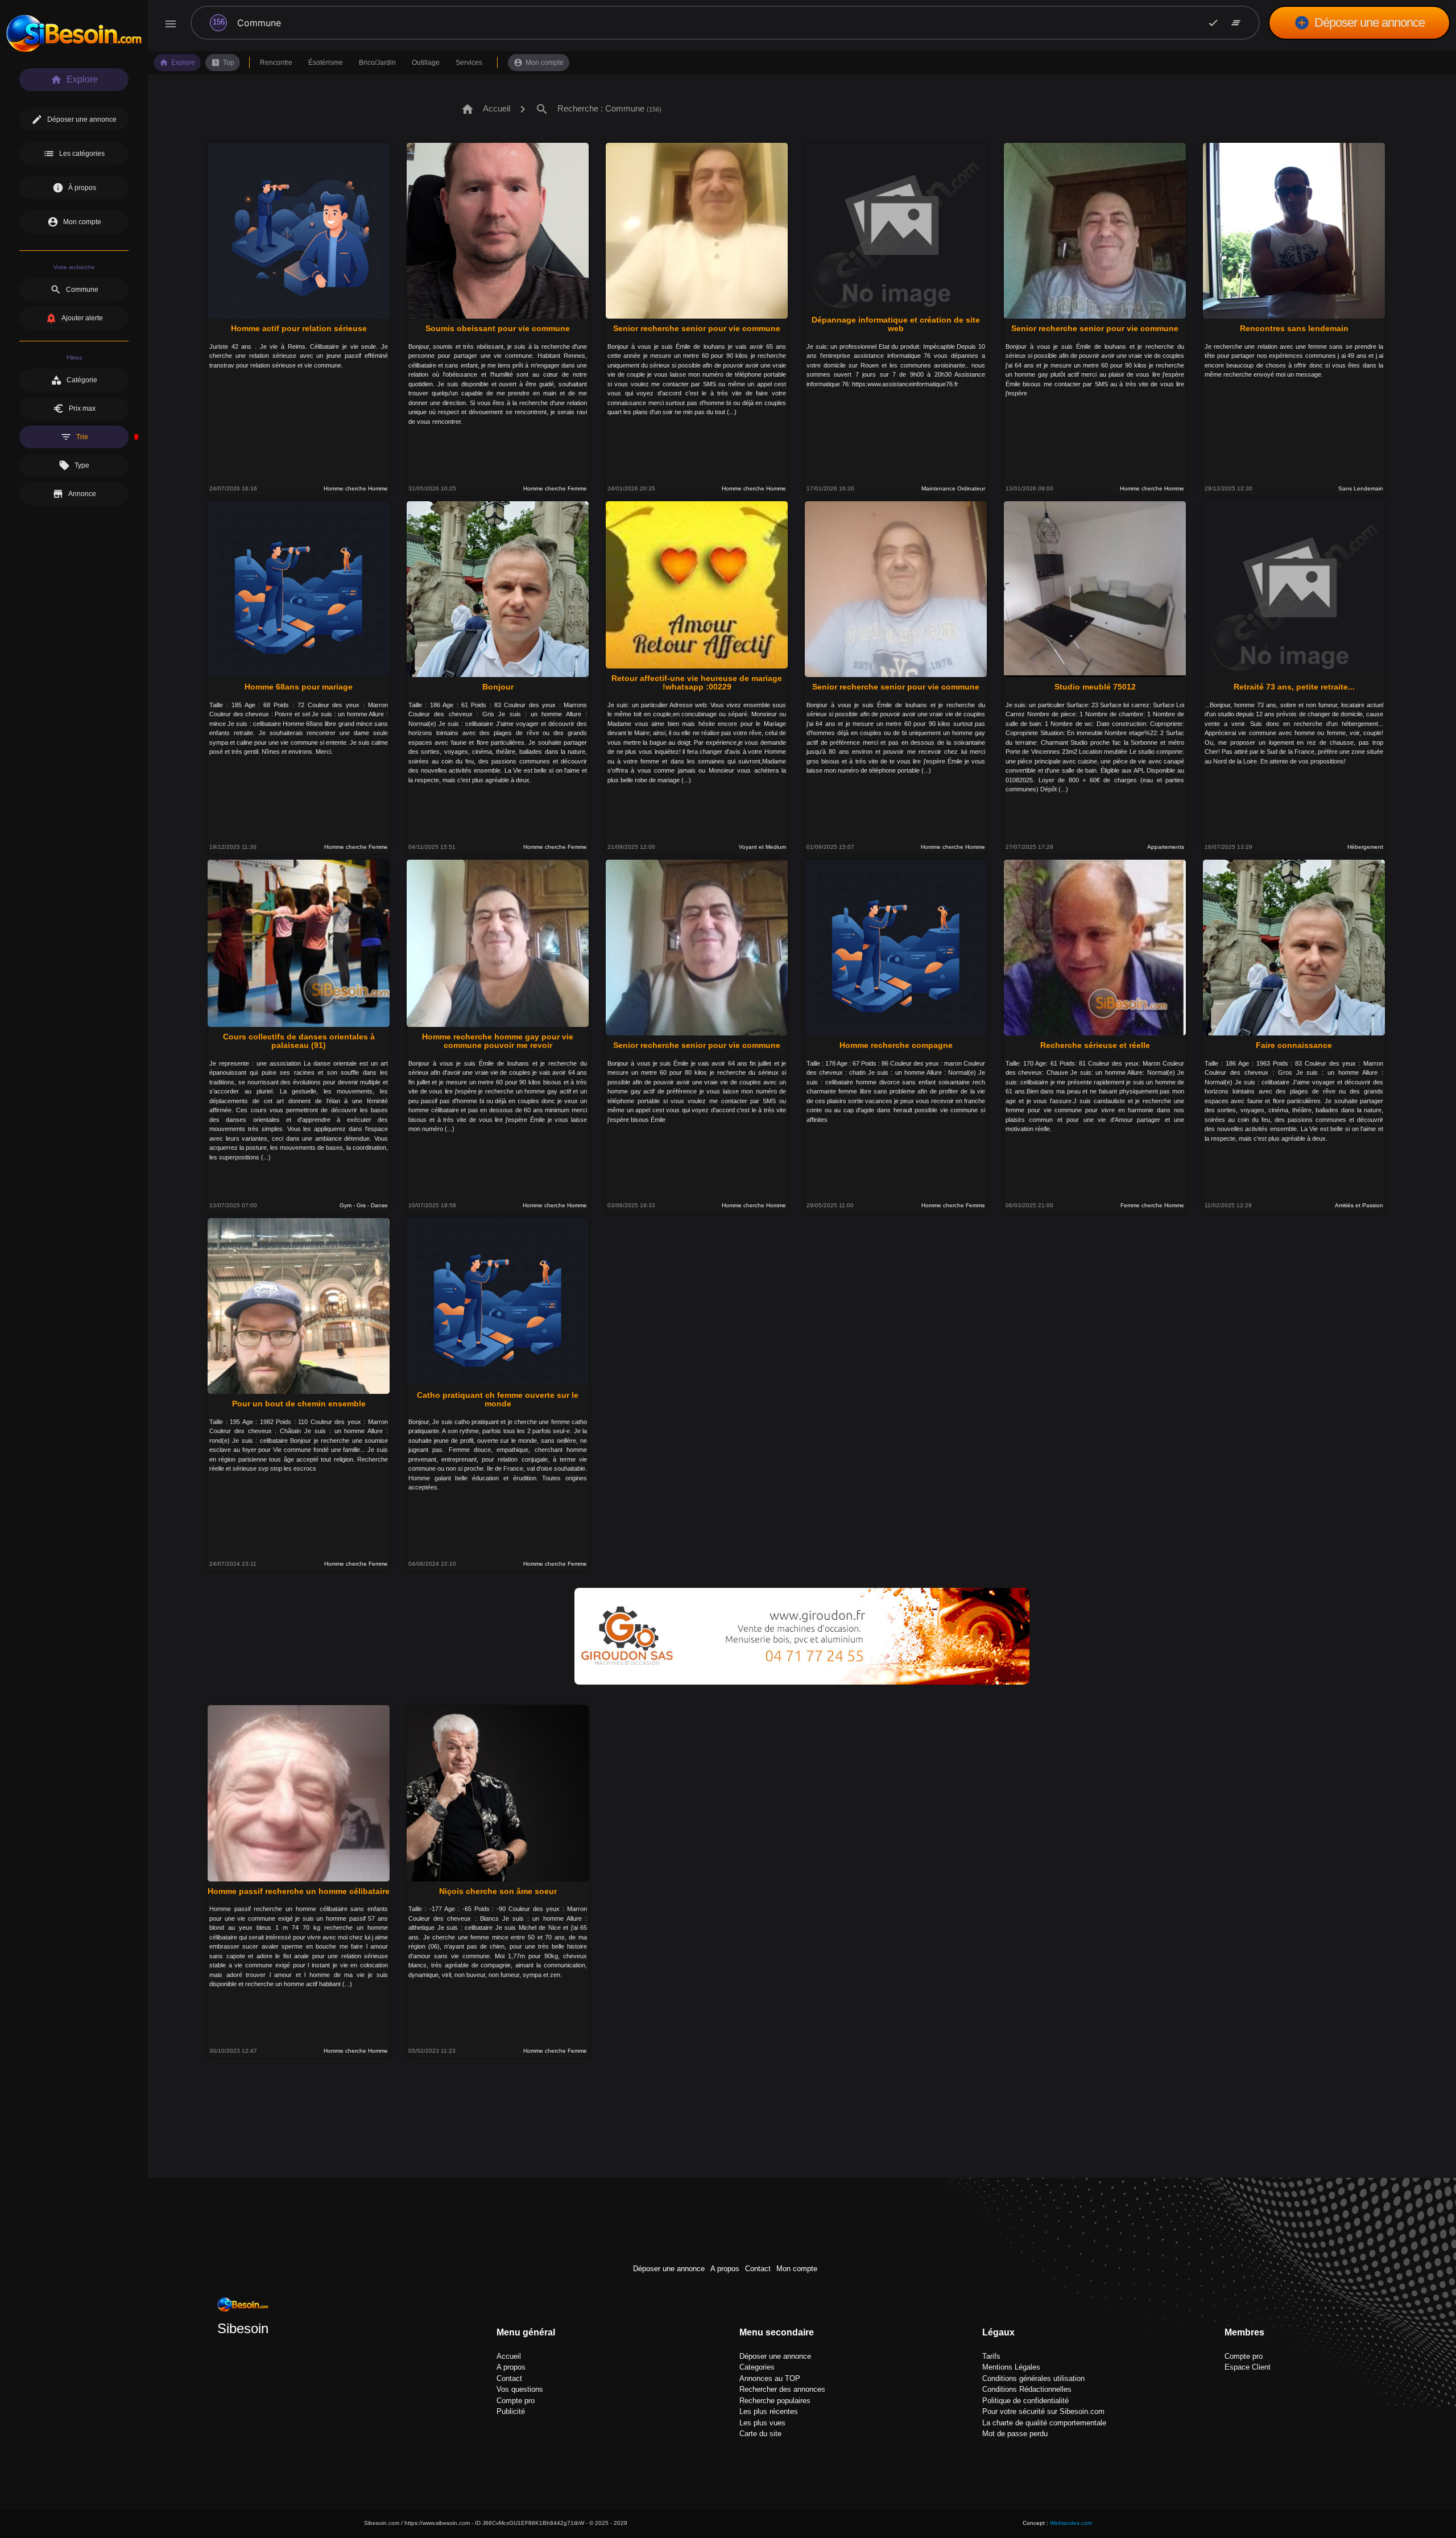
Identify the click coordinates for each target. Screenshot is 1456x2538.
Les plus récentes (769, 2411)
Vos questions (520, 2389)
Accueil (485, 109)
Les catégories (74, 154)
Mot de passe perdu (1015, 2434)
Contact (758, 2269)
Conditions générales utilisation (1033, 2378)
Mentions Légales (1011, 2367)
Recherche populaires (775, 2401)
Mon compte (539, 63)
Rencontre (276, 63)
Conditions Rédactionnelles (1027, 2389)
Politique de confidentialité (1025, 2401)
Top (223, 63)
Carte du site (760, 2434)
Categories (757, 2367)
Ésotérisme (326, 63)
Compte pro (516, 2401)
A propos (725, 2269)
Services (469, 63)
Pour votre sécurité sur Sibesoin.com (1043, 2411)
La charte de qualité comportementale (1044, 2423)
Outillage (426, 63)
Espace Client (1248, 2367)
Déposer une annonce (1359, 23)
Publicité (511, 2411)
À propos (74, 188)
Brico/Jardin (377, 63)
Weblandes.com (1071, 2523)
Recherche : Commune (598, 109)
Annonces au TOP (770, 2378)
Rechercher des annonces (782, 2389)
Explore (177, 63)
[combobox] (705, 23)
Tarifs (991, 2356)
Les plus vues (762, 2423)
